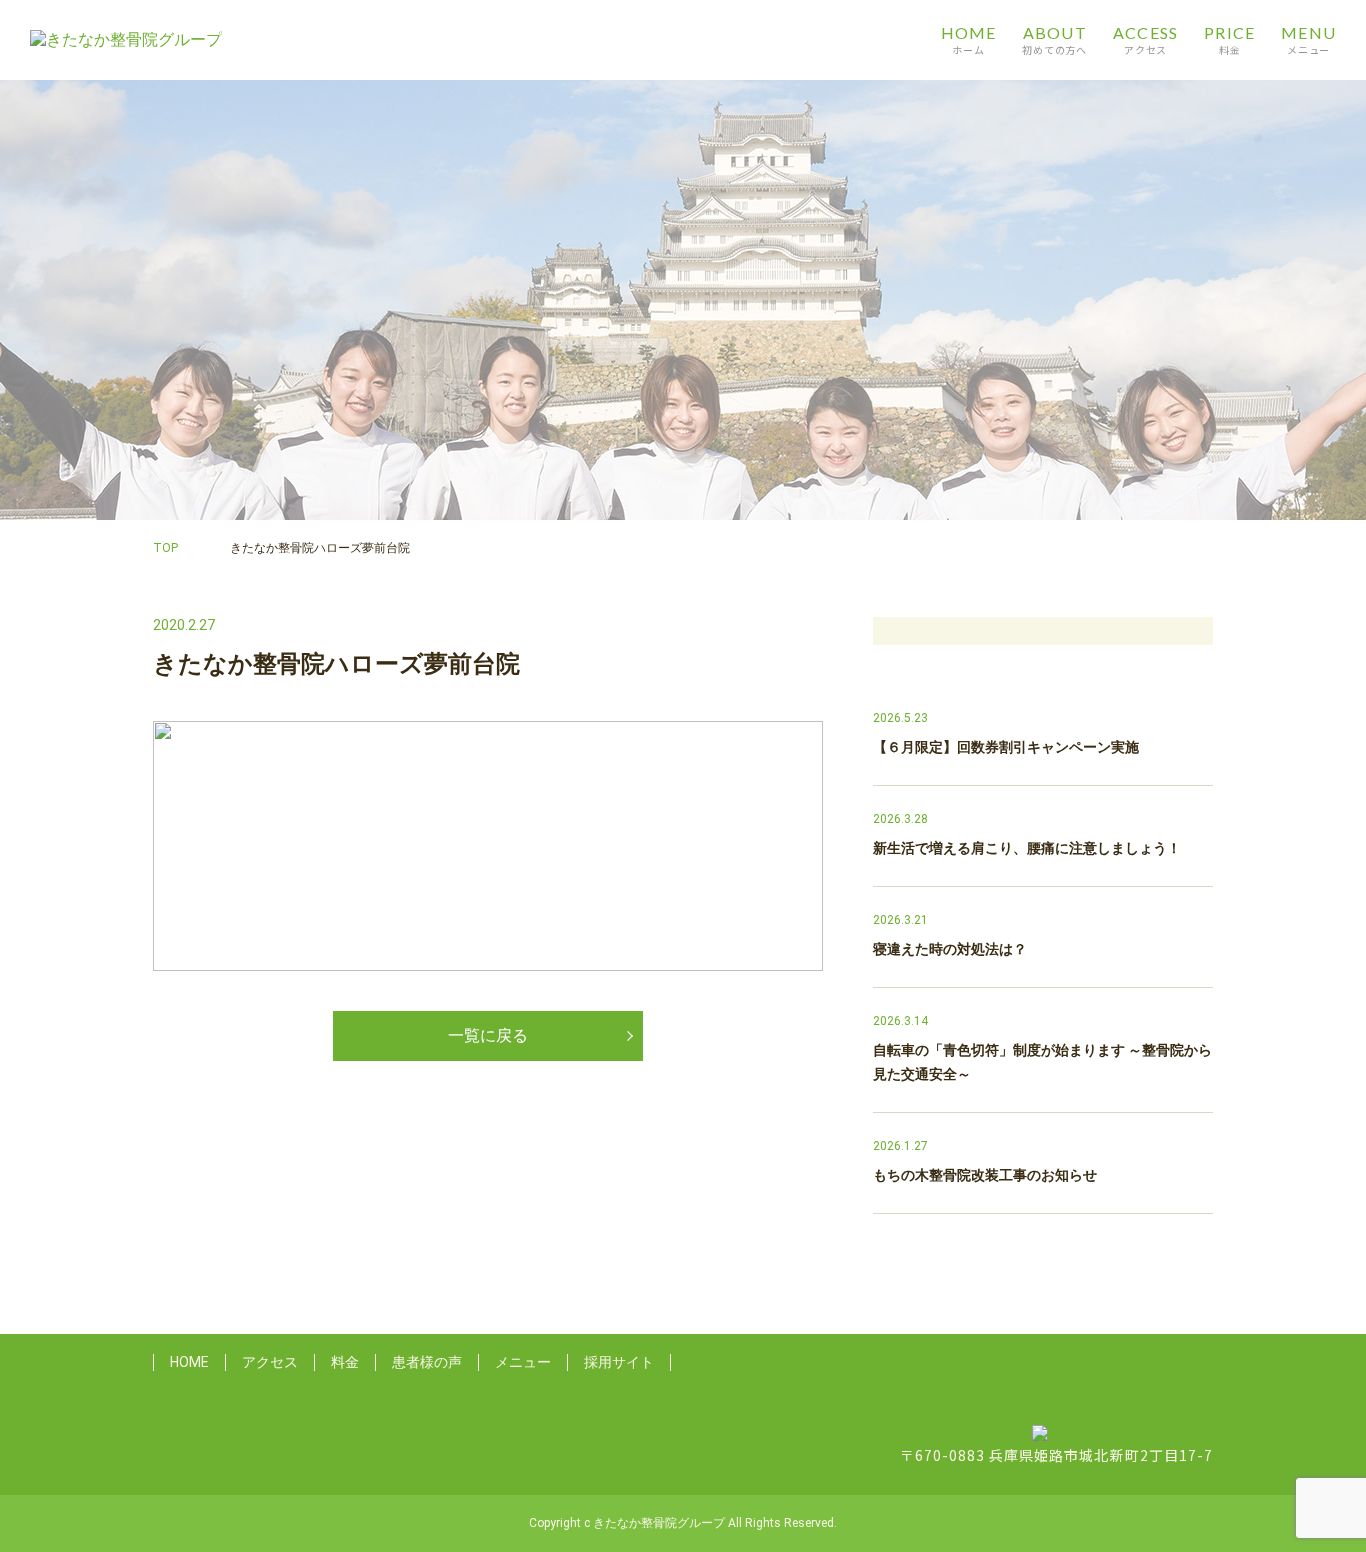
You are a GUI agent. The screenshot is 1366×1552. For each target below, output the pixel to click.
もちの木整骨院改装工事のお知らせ (985, 1175)
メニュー (523, 1362)
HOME (189, 1362)
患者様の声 (427, 1362)
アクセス (270, 1362)
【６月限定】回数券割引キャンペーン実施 (1006, 747)
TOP (165, 548)
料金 (345, 1362)
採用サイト (619, 1362)
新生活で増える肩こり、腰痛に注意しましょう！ (1027, 848)
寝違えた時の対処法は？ (950, 949)
